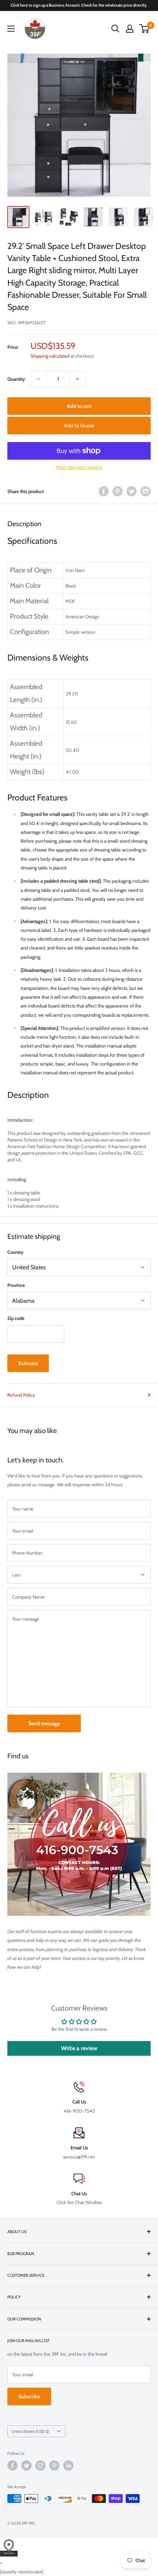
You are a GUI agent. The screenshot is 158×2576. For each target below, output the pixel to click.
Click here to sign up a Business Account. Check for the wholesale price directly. (79, 5)
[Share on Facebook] (104, 491)
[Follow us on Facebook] (12, 2465)
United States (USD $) (30, 2431)
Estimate (28, 1363)
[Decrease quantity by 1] (39, 379)
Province (16, 1285)
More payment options (79, 467)
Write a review (79, 2048)
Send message (44, 1723)
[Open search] (115, 29)
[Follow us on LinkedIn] (68, 2465)
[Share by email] (146, 491)
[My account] (130, 29)
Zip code (16, 1318)
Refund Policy (21, 1395)
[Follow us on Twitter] (26, 2465)
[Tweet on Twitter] (132, 491)
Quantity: (17, 379)
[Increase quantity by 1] (78, 379)
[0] (145, 29)
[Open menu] (11, 29)
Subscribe (29, 2396)
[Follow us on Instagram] (40, 2465)
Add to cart (79, 406)
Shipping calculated (50, 356)
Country (15, 1252)
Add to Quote (79, 426)
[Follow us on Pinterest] (54, 2465)
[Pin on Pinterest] (118, 491)
